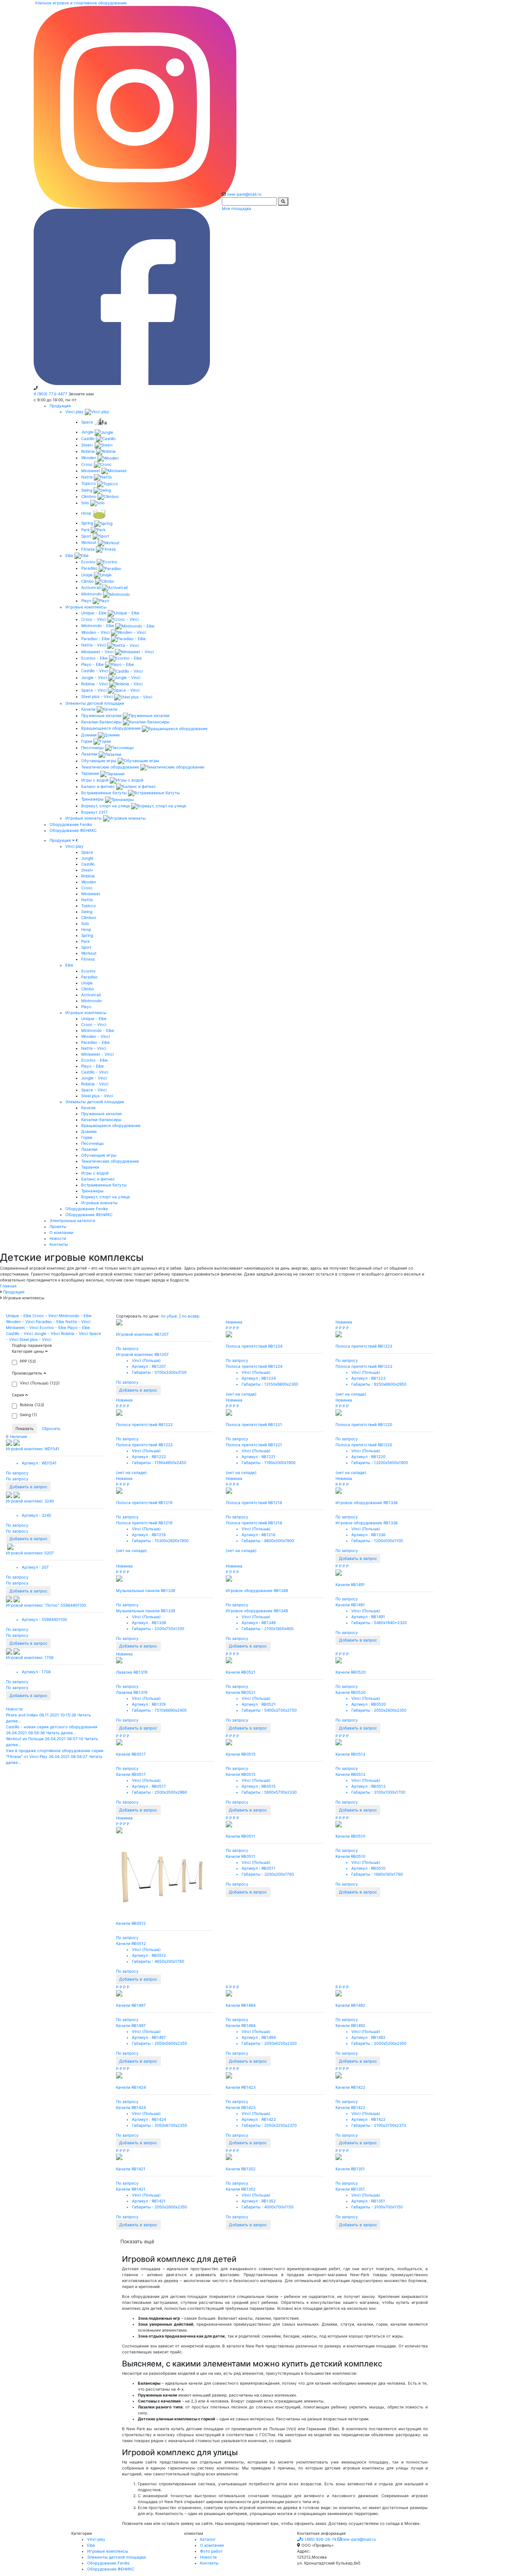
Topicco (89, 483)
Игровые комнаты (84, 818)
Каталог (208, 2539)
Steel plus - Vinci (98, 696)
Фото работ (211, 2551)
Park (86, 530)
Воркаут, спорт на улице (106, 806)
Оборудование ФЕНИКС (73, 830)
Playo (87, 601)
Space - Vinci (94, 690)
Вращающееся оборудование (112, 728)
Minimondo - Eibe (98, 625)
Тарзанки (91, 773)
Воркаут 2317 (94, 812)
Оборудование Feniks (71, 824)
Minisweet (91, 471)
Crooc (88, 464)
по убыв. (170, 1316)
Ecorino (89, 562)
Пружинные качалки (102, 715)
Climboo (89, 496)
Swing (87, 490)
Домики (90, 735)
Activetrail (91, 587)
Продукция (60, 406)
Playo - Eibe (93, 664)
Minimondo (92, 594)
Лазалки (90, 754)
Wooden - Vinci (96, 632)
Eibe (70, 555)
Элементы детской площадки (95, 703)
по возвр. (191, 1316)
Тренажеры (93, 799)
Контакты (209, 2563)
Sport (87, 536)
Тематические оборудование (111, 767)
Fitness (89, 549)
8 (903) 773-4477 (51, 394)
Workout (90, 542)
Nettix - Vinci (94, 645)
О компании (212, 2545)
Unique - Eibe (94, 613)
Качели (89, 709)
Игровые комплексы (86, 607)
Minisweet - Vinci (98, 652)
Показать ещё (137, 2241)
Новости (14, 1709)
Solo (86, 503)
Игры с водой (95, 780)
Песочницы (93, 747)
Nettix (88, 477)
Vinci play (75, 412)
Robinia (89, 451)
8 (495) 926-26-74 (319, 2539)
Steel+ (88, 445)
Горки (87, 741)
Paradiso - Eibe (96, 639)
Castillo (89, 439)
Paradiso (90, 568)
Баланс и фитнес (99, 786)
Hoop (87, 513)
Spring (88, 523)
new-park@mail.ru (244, 194)
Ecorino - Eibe (95, 658)
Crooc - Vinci (94, 619)
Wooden (89, 458)
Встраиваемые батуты (105, 793)
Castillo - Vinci (95, 671)
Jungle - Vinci (95, 677)
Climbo (88, 581)
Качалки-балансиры (102, 722)
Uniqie (88, 575)
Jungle (88, 432)
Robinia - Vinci (95, 684)
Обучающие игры (99, 761)
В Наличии (16, 1436)
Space (88, 422)
